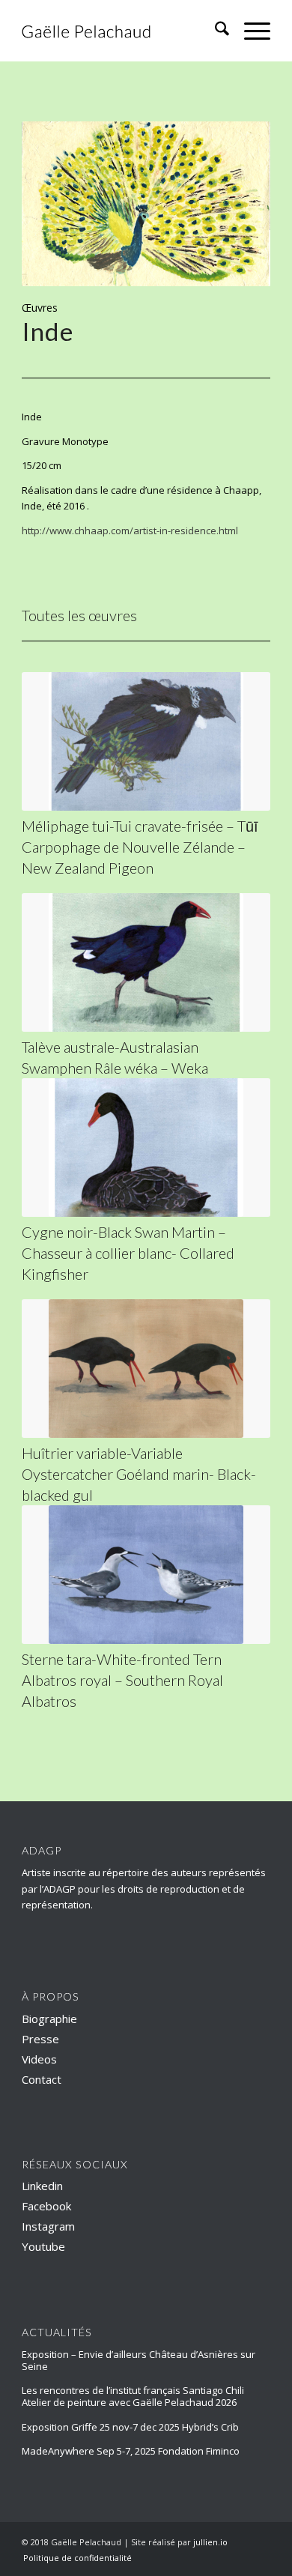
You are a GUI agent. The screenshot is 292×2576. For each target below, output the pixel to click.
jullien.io (210, 2542)
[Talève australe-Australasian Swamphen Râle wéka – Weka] (146, 962)
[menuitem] (215, 31)
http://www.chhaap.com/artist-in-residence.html (130, 530)
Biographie (49, 2019)
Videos (39, 2059)
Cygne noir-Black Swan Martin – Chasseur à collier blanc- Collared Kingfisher (128, 1253)
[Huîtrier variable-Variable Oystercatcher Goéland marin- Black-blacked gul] (146, 1369)
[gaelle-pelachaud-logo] (121, 31)
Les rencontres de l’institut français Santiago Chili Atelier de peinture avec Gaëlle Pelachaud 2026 (133, 2396)
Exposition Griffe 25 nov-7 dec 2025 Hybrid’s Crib (130, 2427)
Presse (40, 2039)
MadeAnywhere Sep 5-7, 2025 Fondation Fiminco (131, 2451)
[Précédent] (55, 204)
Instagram (48, 2226)
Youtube (43, 2246)
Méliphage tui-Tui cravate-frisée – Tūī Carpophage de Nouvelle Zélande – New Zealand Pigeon (140, 847)
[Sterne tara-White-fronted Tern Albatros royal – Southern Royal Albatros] (146, 1575)
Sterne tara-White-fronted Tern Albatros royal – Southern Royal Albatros (122, 1680)
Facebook (46, 2206)
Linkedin (42, 2186)
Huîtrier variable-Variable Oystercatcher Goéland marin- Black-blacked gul (139, 1474)
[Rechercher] (215, 31)
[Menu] (250, 31)
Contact (42, 2079)
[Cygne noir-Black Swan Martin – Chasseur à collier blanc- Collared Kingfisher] (146, 1148)
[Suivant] (237, 204)
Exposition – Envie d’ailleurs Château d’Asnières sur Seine (139, 2360)
